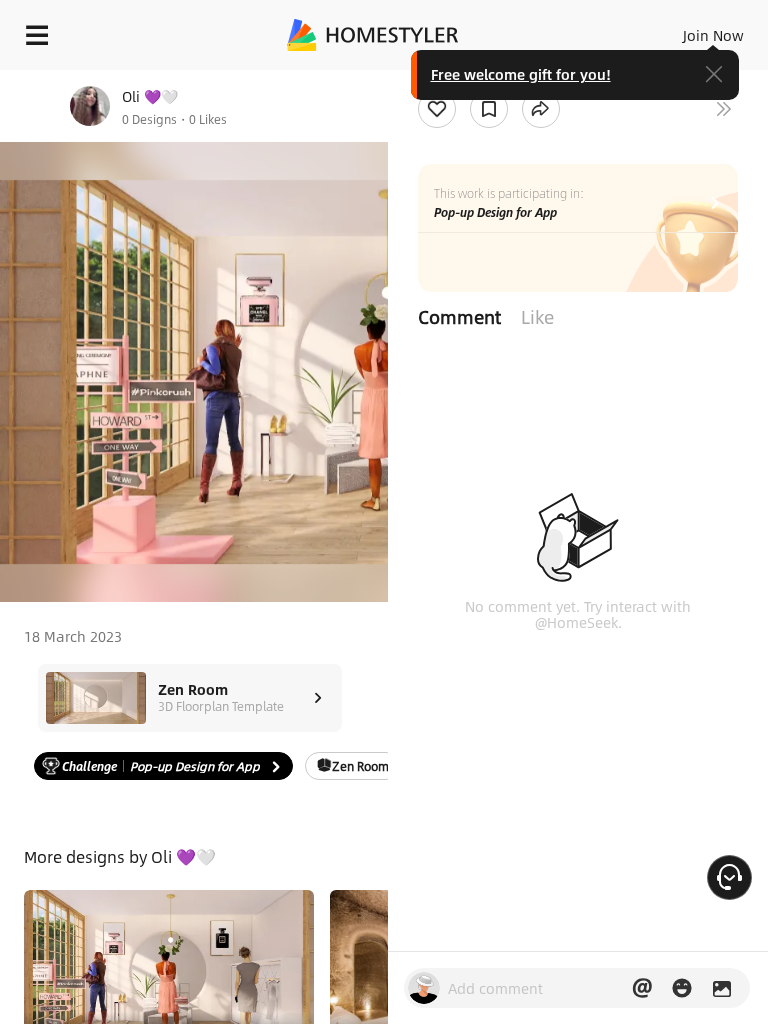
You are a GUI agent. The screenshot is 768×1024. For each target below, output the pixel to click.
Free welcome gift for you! (521, 74)
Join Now (713, 35)
